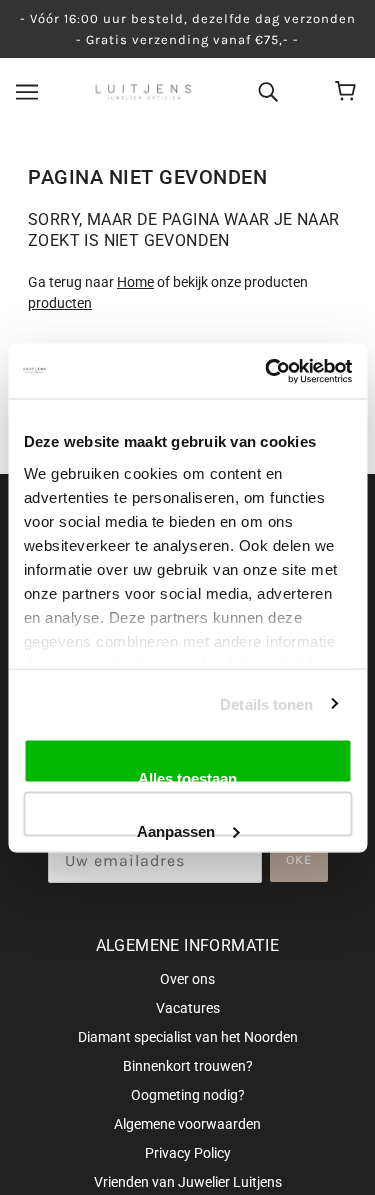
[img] (268, 91)
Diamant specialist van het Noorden (188, 1037)
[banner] (144, 91)
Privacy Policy (188, 1153)
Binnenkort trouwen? (188, 1066)
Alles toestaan (187, 777)
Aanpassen (176, 829)
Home (135, 282)
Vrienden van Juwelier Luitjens (188, 1182)
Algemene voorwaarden (187, 1124)
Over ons (187, 979)
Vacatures (188, 1008)
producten (60, 303)
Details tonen (266, 703)
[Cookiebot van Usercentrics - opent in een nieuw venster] (267, 371)
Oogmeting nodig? (188, 1095)
